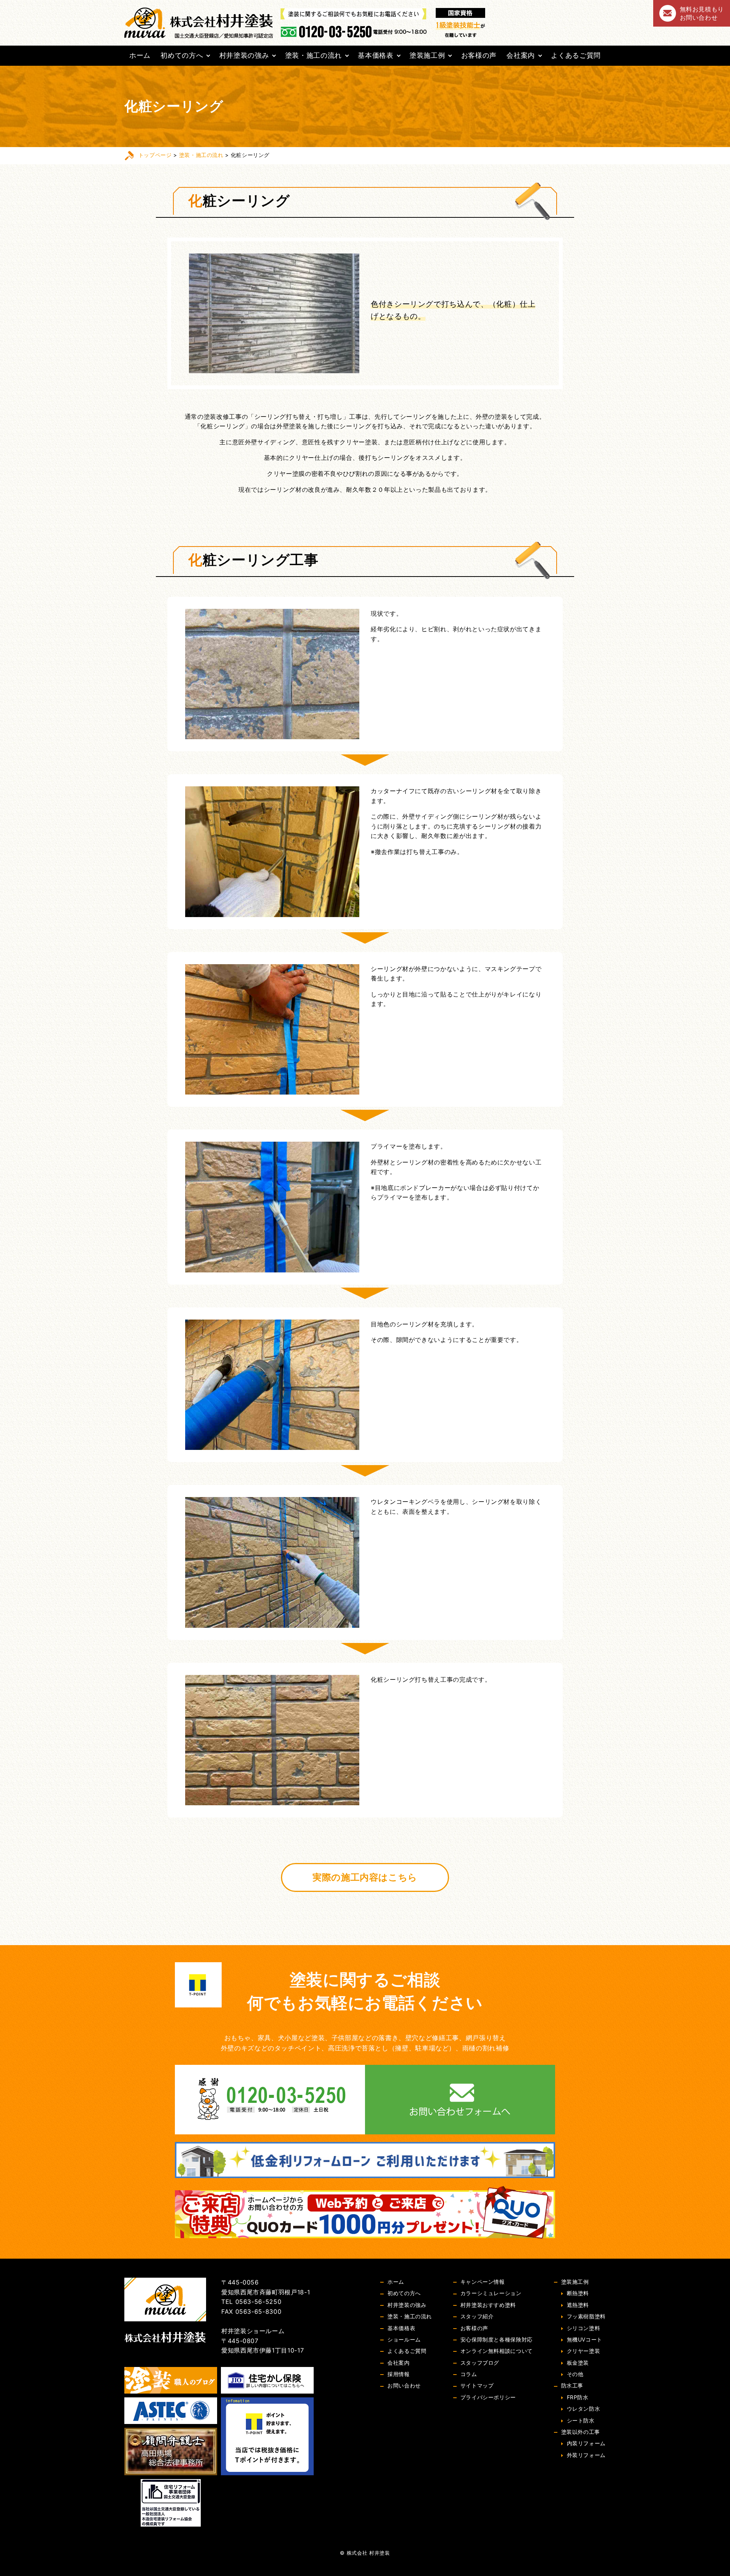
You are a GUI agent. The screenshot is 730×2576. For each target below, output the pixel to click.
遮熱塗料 (578, 2305)
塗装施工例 (427, 55)
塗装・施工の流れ (313, 55)
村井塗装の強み (244, 55)
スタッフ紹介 (477, 2316)
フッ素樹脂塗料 (586, 2316)
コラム (469, 2374)
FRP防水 (578, 2397)
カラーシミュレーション (491, 2293)
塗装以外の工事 (581, 2432)
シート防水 (581, 2420)
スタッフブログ (480, 2363)
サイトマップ (477, 2385)
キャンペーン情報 (483, 2282)
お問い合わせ (404, 2385)
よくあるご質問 (576, 55)
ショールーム (404, 2339)
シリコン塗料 (584, 2328)
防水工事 (572, 2385)
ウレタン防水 (584, 2409)
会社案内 (521, 55)
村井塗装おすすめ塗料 (488, 2305)
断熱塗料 (578, 2293)
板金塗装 (578, 2363)
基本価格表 (375, 55)
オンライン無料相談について (497, 2351)
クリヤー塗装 (584, 2351)
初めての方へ (182, 55)
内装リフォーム (586, 2443)
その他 (575, 2374)
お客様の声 (479, 55)
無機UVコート (585, 2339)
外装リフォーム (586, 2455)
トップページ (155, 155)
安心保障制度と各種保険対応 (497, 2339)
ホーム (140, 55)
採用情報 (399, 2374)
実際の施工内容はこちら (365, 1877)
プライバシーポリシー (488, 2397)
